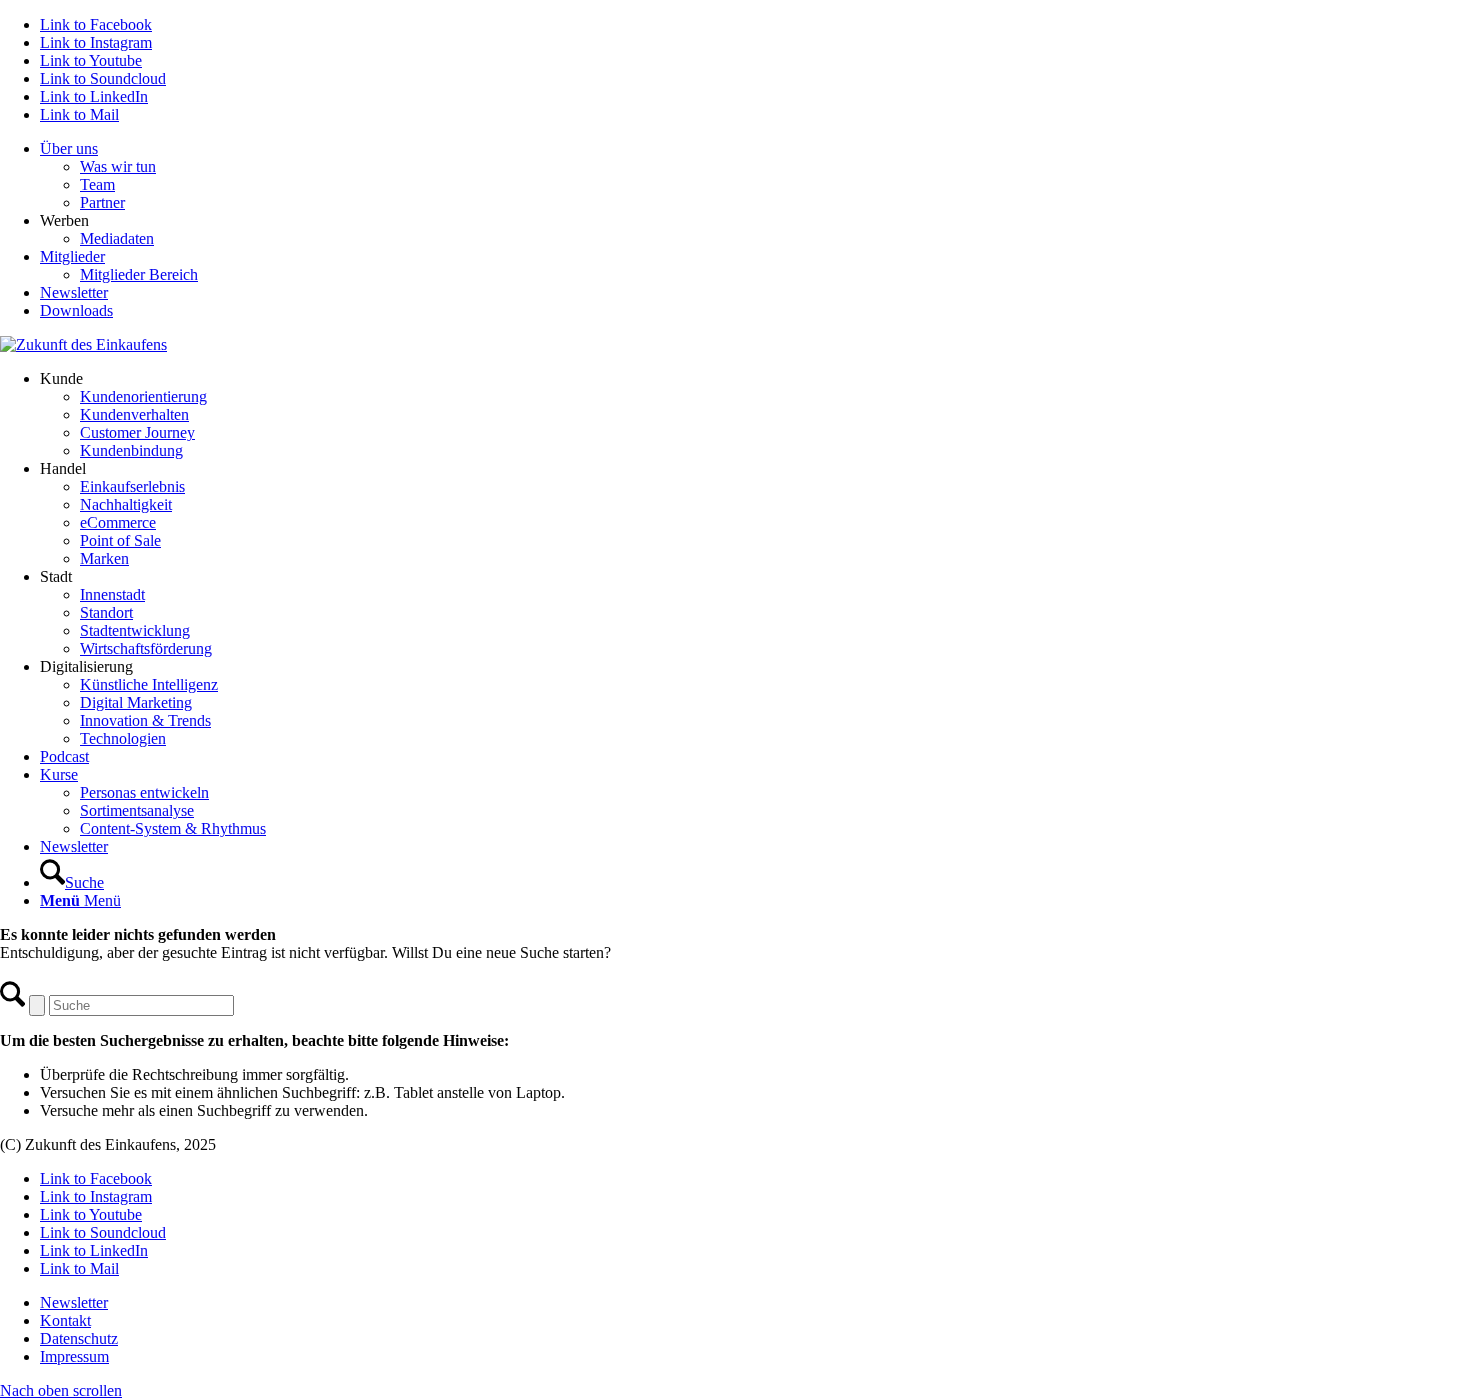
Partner (102, 202)
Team (97, 184)
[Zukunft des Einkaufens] (83, 344)
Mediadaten (117, 238)
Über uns (69, 148)
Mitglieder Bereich (139, 274)
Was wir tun (118, 166)
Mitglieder (72, 256)
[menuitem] (755, 176)
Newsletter (74, 292)
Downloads (76, 310)
